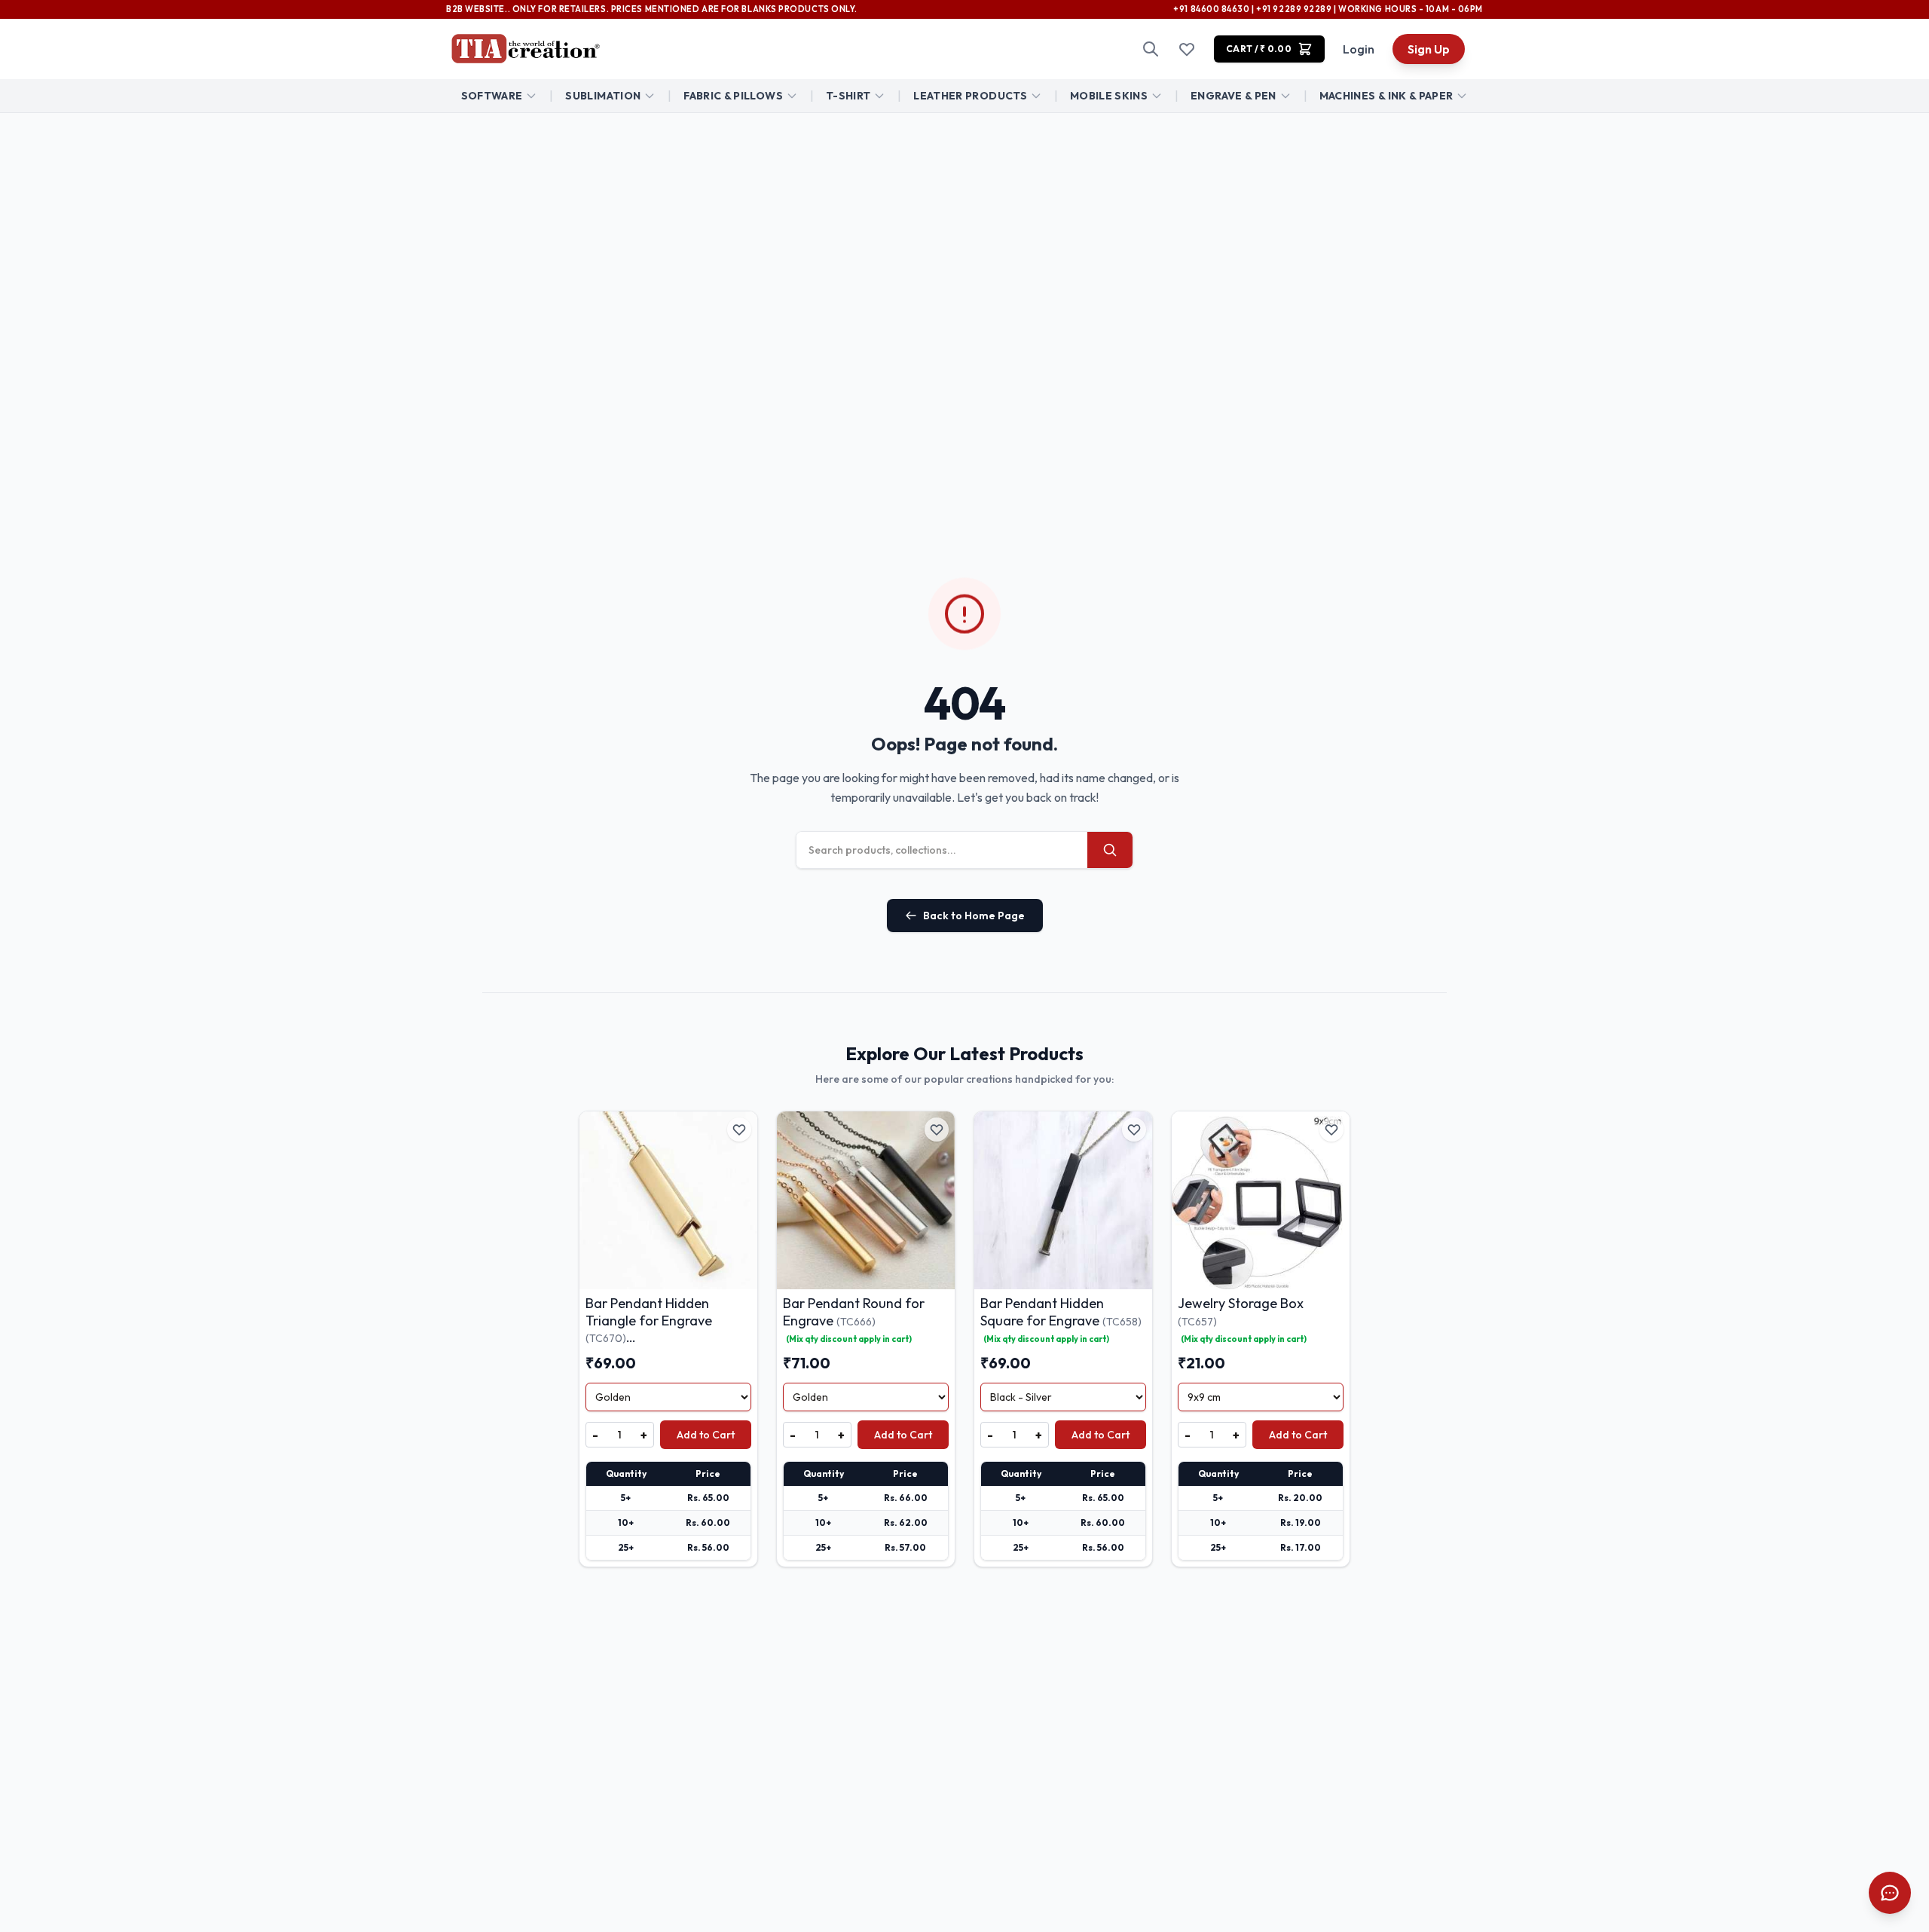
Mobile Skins (1109, 96)
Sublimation (603, 96)
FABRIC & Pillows (733, 96)
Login (1359, 49)
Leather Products (970, 96)
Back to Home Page (974, 916)
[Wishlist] (1187, 49)
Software (492, 96)
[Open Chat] (1890, 1893)
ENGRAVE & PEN (1234, 96)
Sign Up (1429, 49)
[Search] (1151, 49)
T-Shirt (848, 96)
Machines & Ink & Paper (1386, 96)
